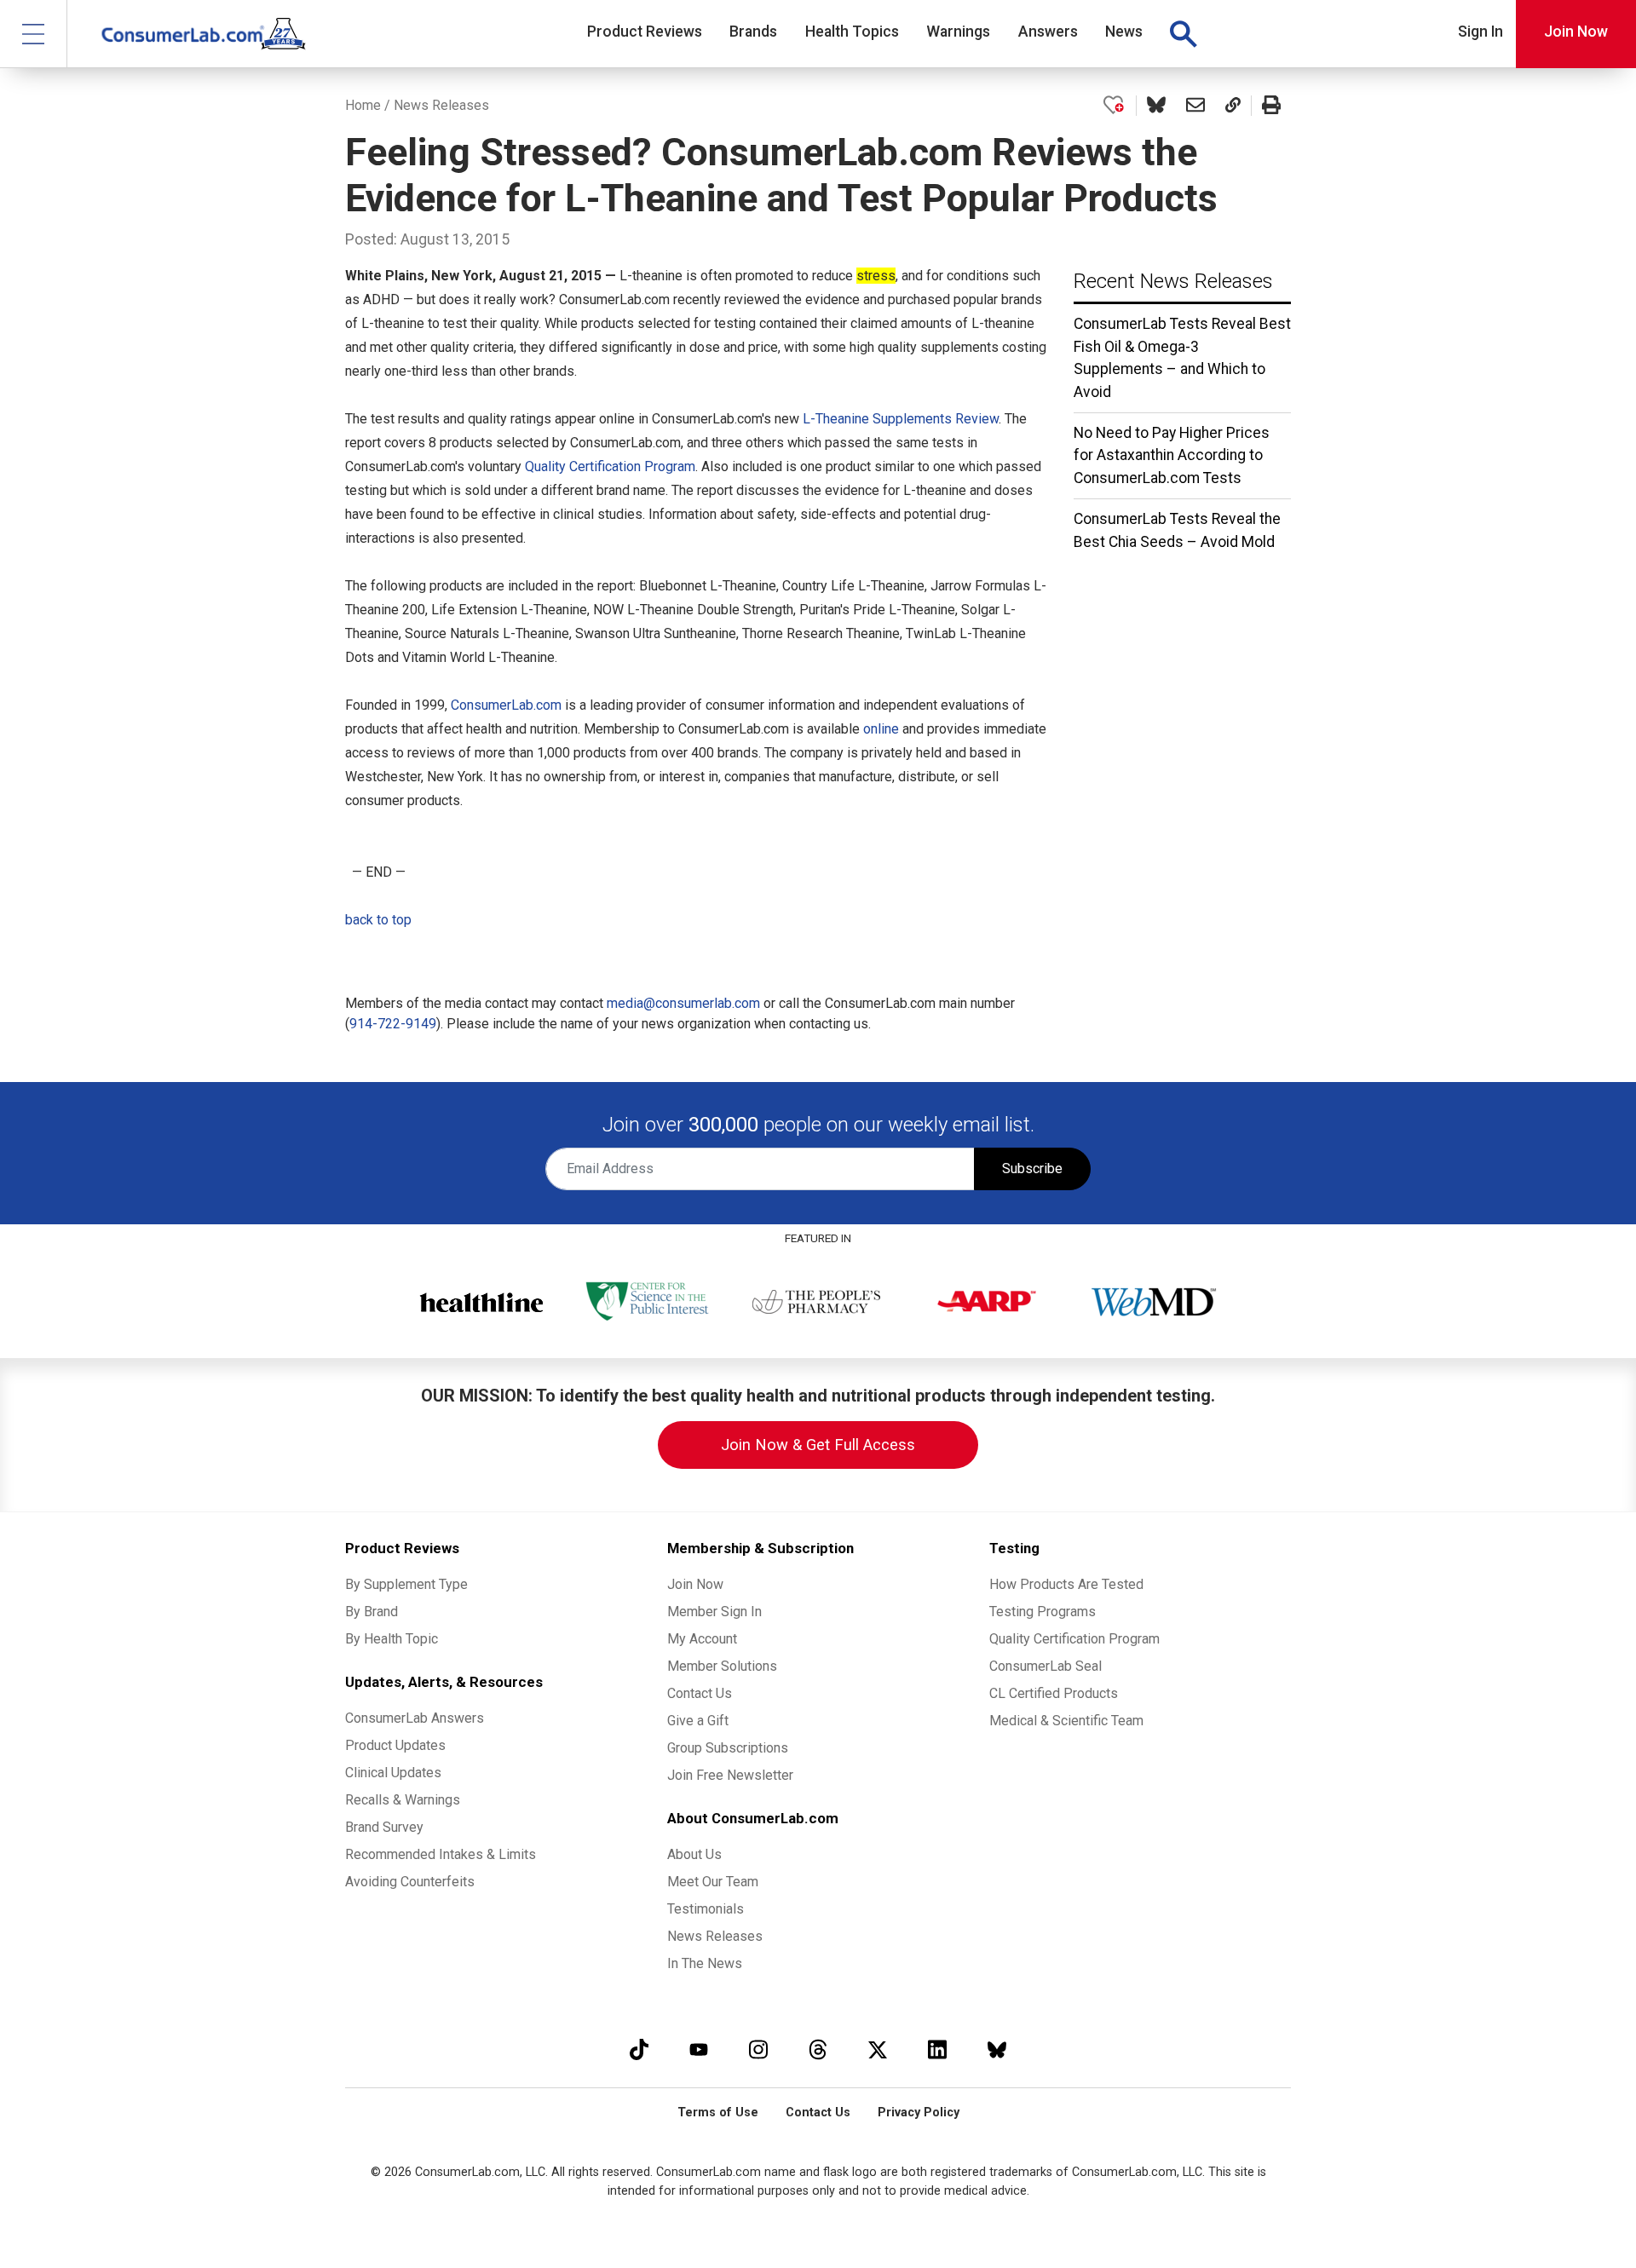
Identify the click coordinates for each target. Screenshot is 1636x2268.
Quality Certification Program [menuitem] (1074, 1639)
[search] (1183, 34)
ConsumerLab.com (506, 705)
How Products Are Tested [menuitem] (1066, 1584)
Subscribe (1032, 1169)
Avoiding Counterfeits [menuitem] (410, 1882)
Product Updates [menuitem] (395, 1745)
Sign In (1480, 32)
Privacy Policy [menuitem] (919, 2113)
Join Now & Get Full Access (818, 1445)
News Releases (441, 105)
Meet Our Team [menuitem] (713, 1882)
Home (363, 105)
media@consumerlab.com (683, 1003)
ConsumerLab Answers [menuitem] (415, 1718)
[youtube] (699, 2049)
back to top (378, 920)
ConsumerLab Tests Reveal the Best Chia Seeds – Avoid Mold (1177, 530)
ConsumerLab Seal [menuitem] (1046, 1666)
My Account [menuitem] (702, 1639)
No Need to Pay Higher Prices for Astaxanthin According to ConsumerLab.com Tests (1172, 455)
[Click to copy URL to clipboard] (1233, 106)
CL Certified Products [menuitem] (1054, 1693)
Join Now (1576, 32)
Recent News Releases (1173, 281)
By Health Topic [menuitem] (392, 1639)
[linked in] (937, 2049)
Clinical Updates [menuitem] (393, 1773)
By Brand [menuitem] (372, 1612)
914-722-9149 (393, 1024)
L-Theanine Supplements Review (901, 419)
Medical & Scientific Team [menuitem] (1066, 1721)
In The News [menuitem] (705, 1963)
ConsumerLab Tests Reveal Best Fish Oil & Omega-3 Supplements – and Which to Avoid (1182, 357)
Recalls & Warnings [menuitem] (403, 1800)
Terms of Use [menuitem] (718, 2113)
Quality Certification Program (610, 466)
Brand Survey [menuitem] (384, 1827)
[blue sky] (997, 2049)
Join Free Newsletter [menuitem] (730, 1775)
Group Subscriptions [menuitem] (728, 1748)
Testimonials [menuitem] (706, 1909)
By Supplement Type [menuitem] (406, 1584)
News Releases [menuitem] (715, 1936)
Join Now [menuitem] (695, 1584)
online (881, 729)
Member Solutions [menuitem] (722, 1666)
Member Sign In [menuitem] (714, 1612)
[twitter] (878, 2049)
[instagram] (758, 2049)
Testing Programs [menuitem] (1043, 1612)
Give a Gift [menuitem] (698, 1721)
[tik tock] (639, 2049)
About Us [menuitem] (694, 1854)
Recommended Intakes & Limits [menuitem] (441, 1854)
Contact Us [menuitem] (700, 1693)
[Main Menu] (34, 34)
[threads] (818, 2049)
